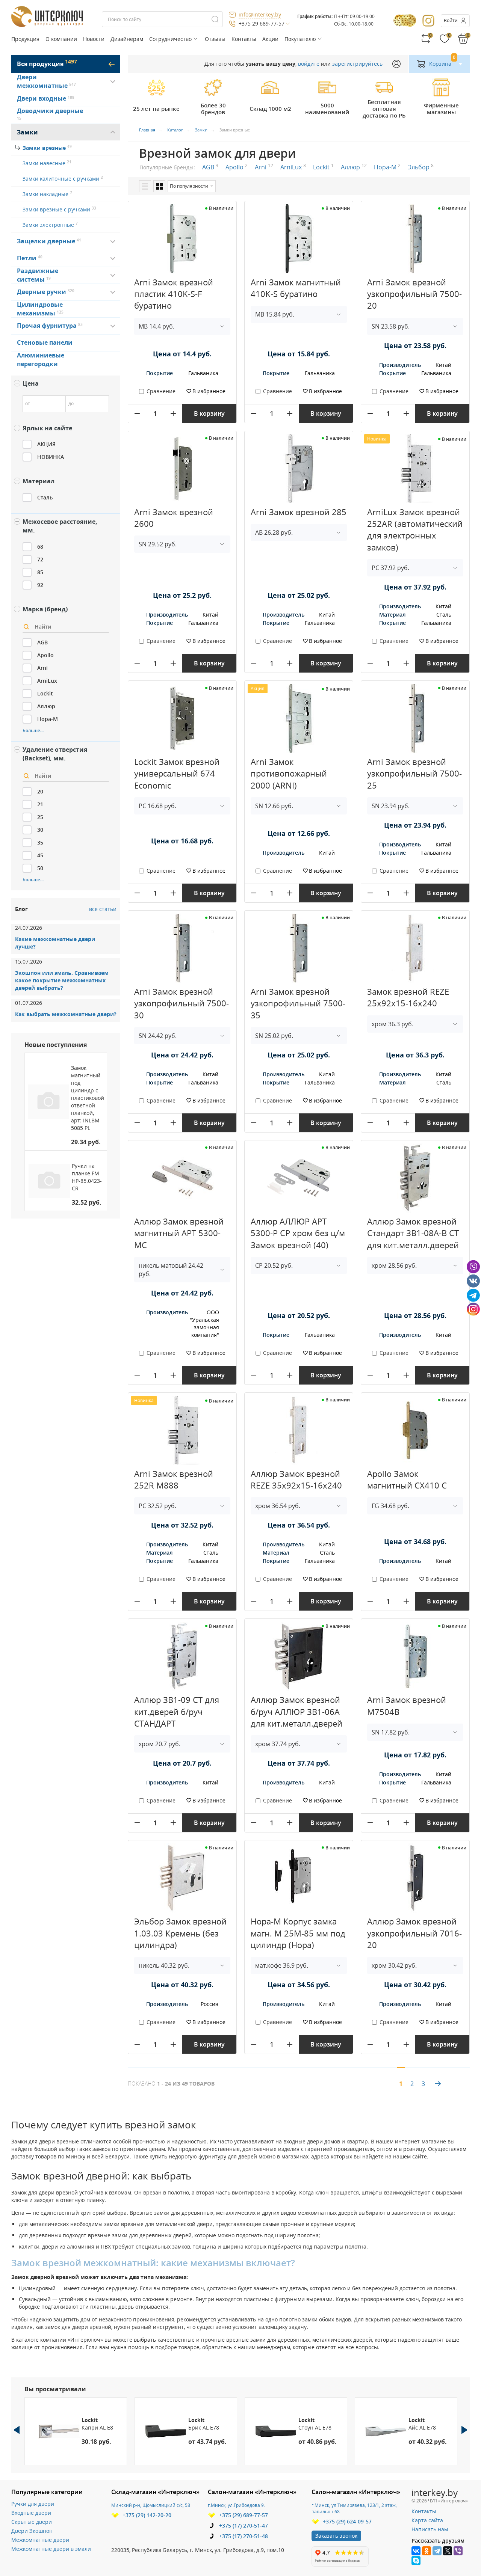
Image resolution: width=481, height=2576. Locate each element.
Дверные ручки (42, 292)
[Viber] (458, 2551)
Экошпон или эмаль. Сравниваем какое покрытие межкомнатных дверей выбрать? (62, 980)
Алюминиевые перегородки (41, 360)
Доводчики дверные (50, 114)
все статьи (103, 909)
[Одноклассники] (427, 2551)
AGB (210, 167)
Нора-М (387, 167)
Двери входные (42, 98)
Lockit (323, 167)
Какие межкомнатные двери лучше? (55, 943)
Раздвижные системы (38, 275)
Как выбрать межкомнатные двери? (66, 1014)
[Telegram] (437, 2551)
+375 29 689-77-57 (262, 23)
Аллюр (354, 167)
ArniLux (293, 167)
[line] (145, 186)
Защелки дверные (47, 241)
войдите (309, 64)
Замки (27, 132)
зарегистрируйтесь (357, 64)
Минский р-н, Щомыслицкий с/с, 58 (151, 2505)
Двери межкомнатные (46, 81)
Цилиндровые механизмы (40, 309)
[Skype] (416, 2561)
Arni (264, 167)
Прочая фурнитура (48, 326)
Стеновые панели (45, 342)
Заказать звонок (336, 2536)
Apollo (237, 167)
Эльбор (421, 167)
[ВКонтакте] (416, 2551)
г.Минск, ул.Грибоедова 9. (236, 2505)
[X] (448, 2551)
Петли (28, 258)
